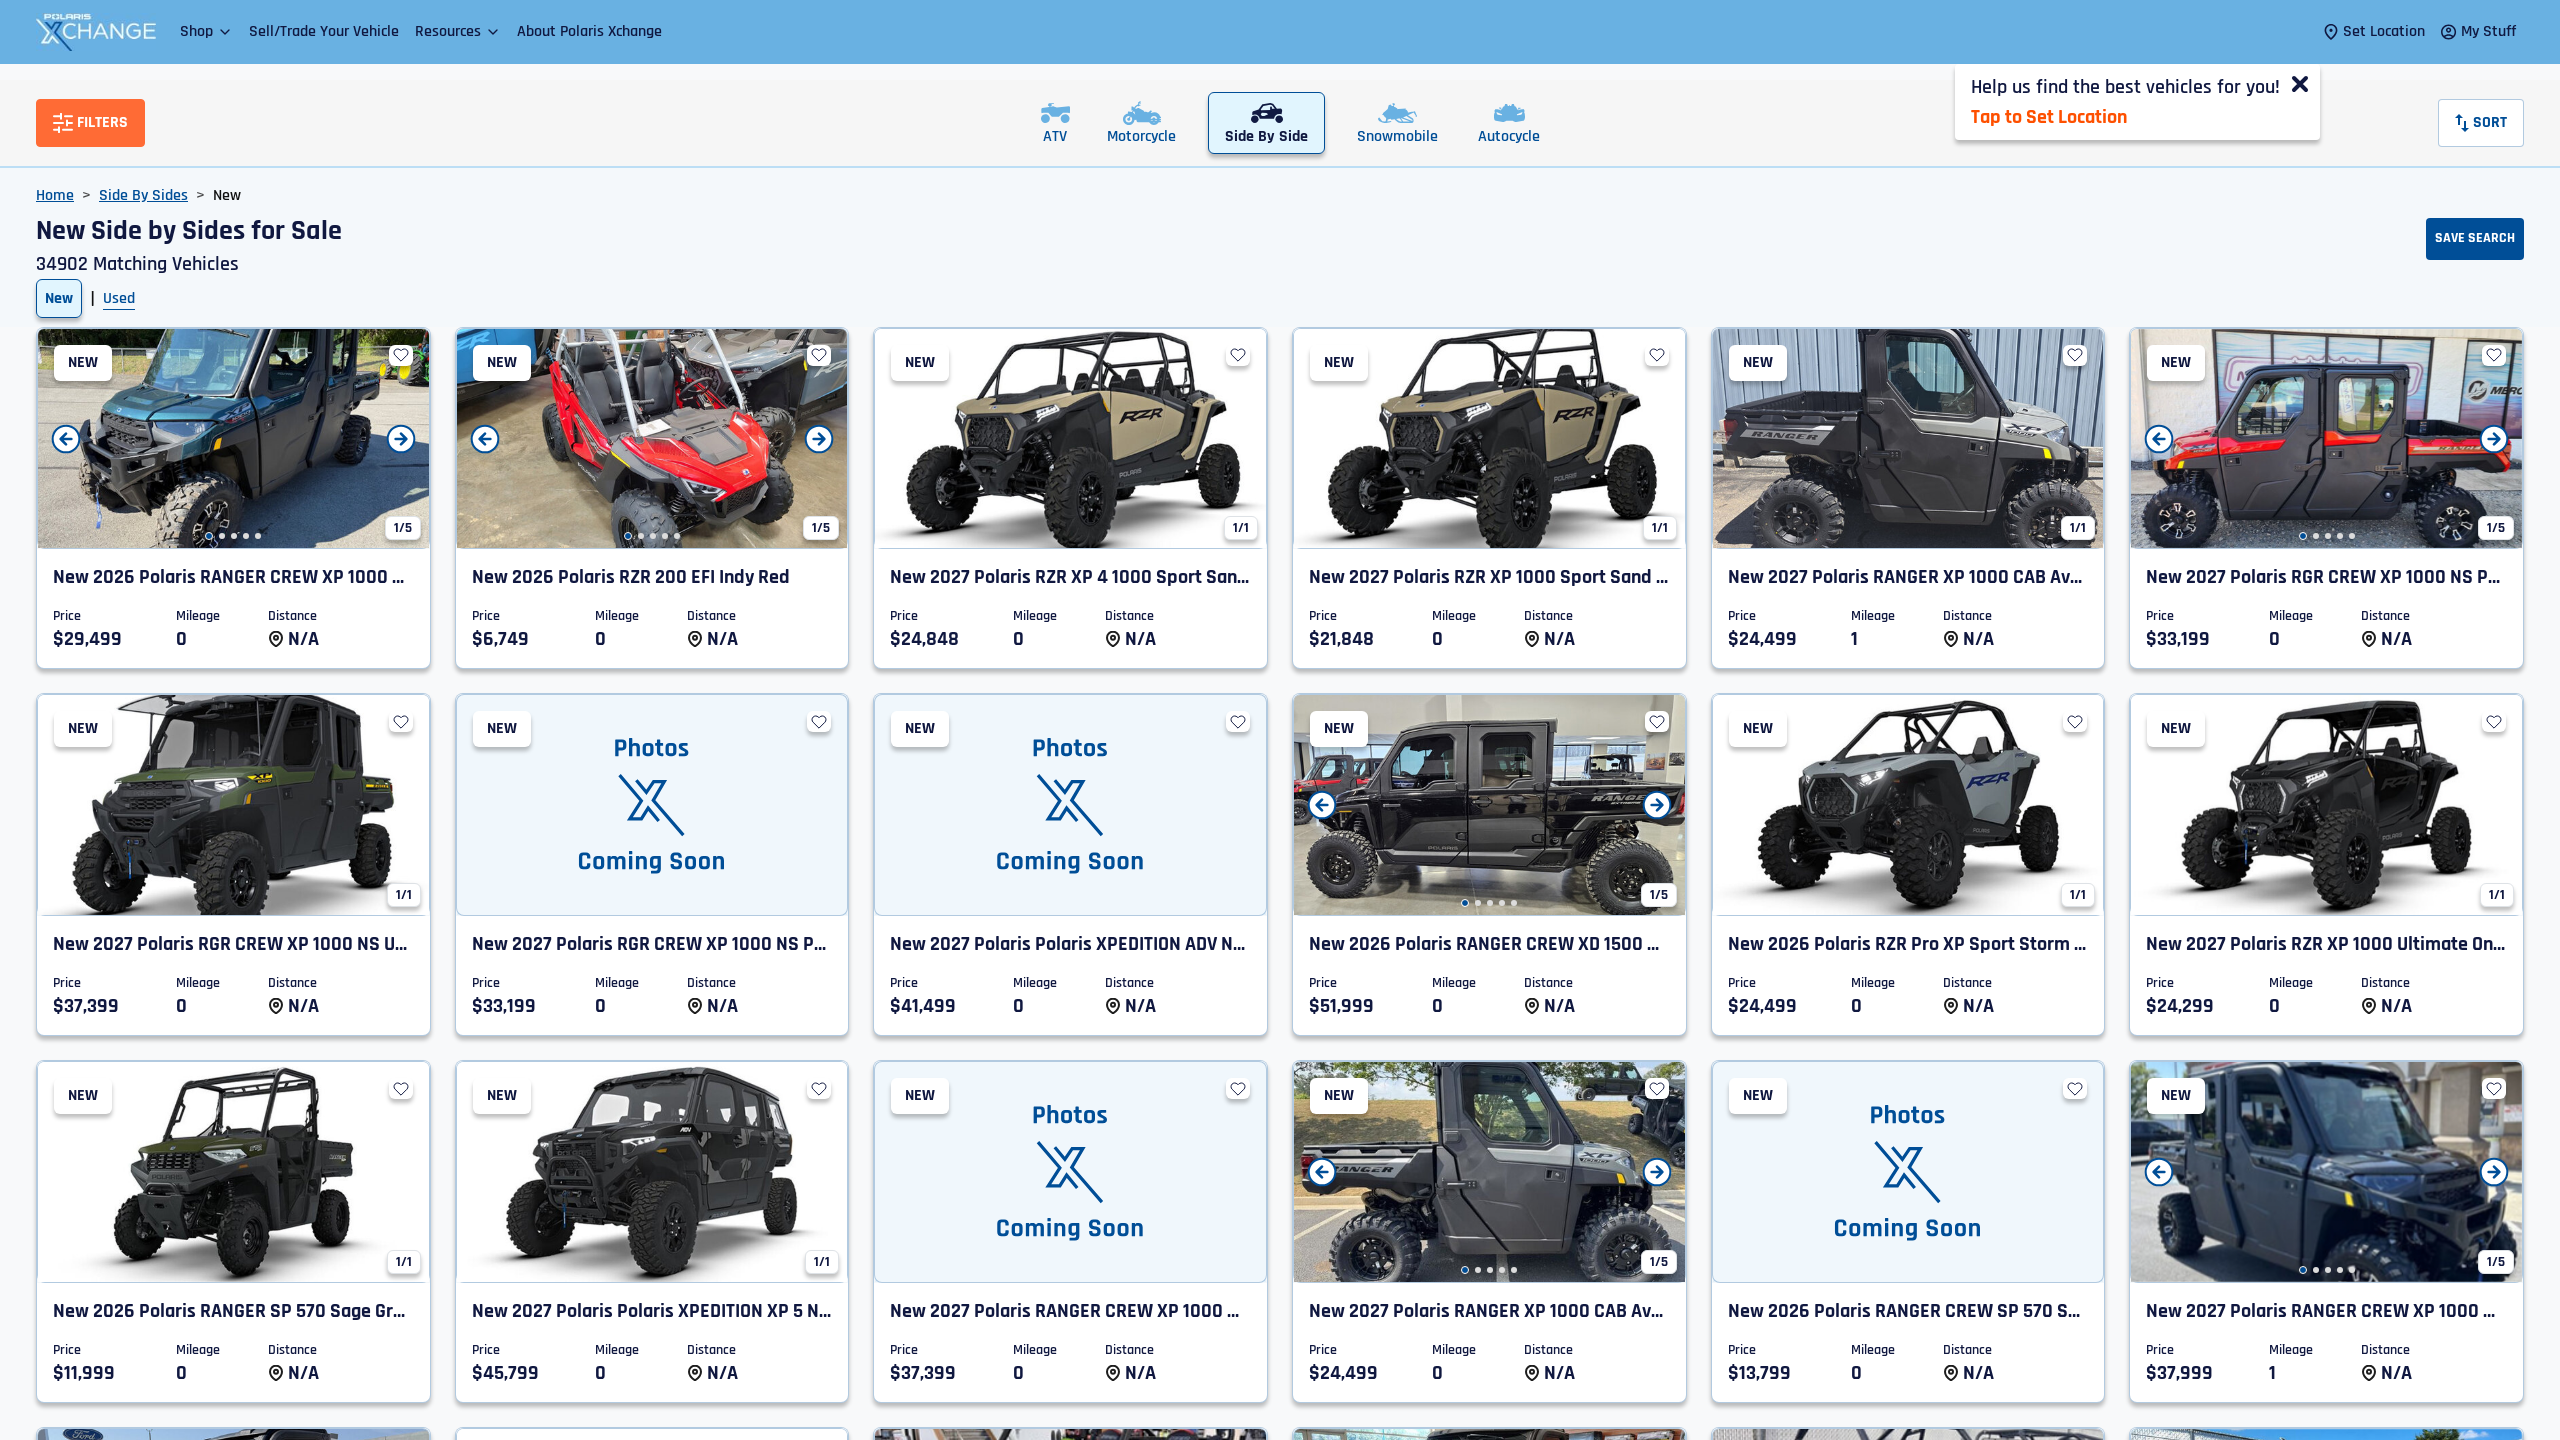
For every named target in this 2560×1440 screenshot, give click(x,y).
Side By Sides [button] (143, 195)
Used (119, 298)
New (59, 298)
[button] (206, 31)
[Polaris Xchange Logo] (96, 32)
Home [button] (55, 195)
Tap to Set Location (2049, 117)
